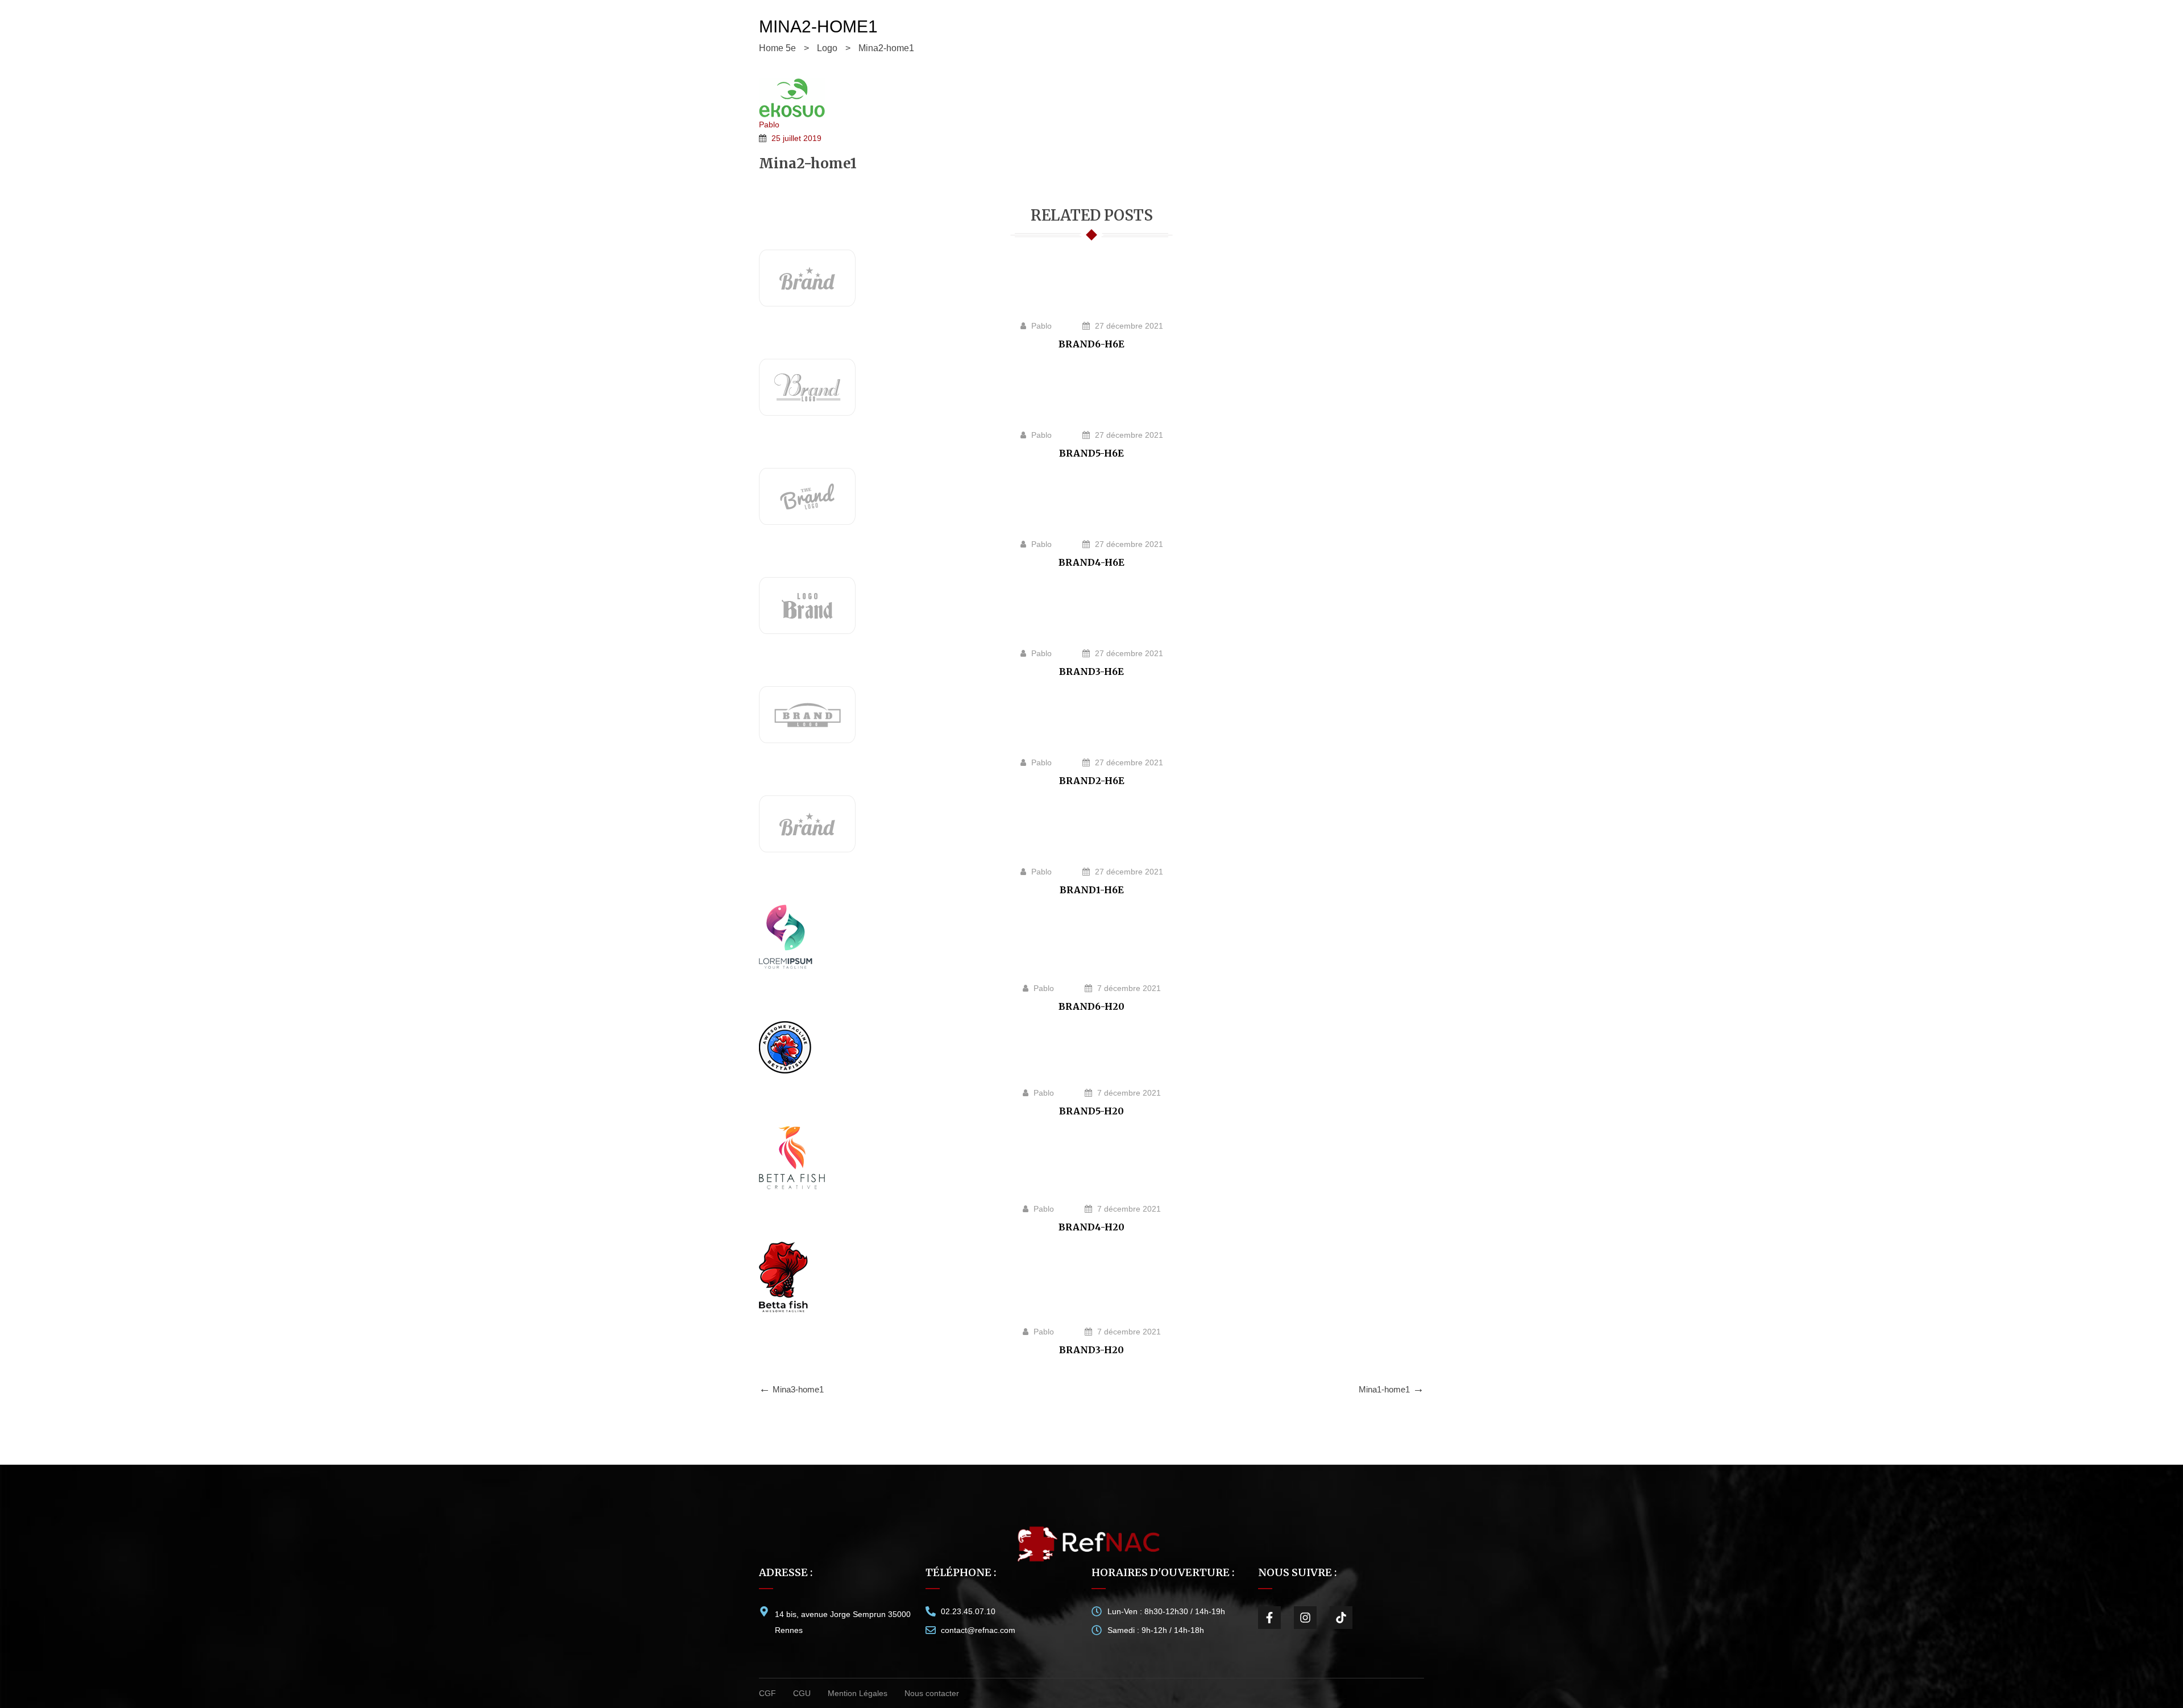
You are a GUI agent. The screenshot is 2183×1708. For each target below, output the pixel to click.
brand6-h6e (1091, 344)
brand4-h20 (1091, 1227)
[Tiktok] (1341, 1618)
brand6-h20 (1091, 1006)
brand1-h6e (1092, 890)
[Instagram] (1305, 1618)
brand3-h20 (1091, 1350)
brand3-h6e (1091, 671)
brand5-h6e (1091, 453)
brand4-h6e (1091, 562)
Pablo (769, 125)
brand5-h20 (1091, 1111)
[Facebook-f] (1269, 1618)
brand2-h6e (1092, 781)
